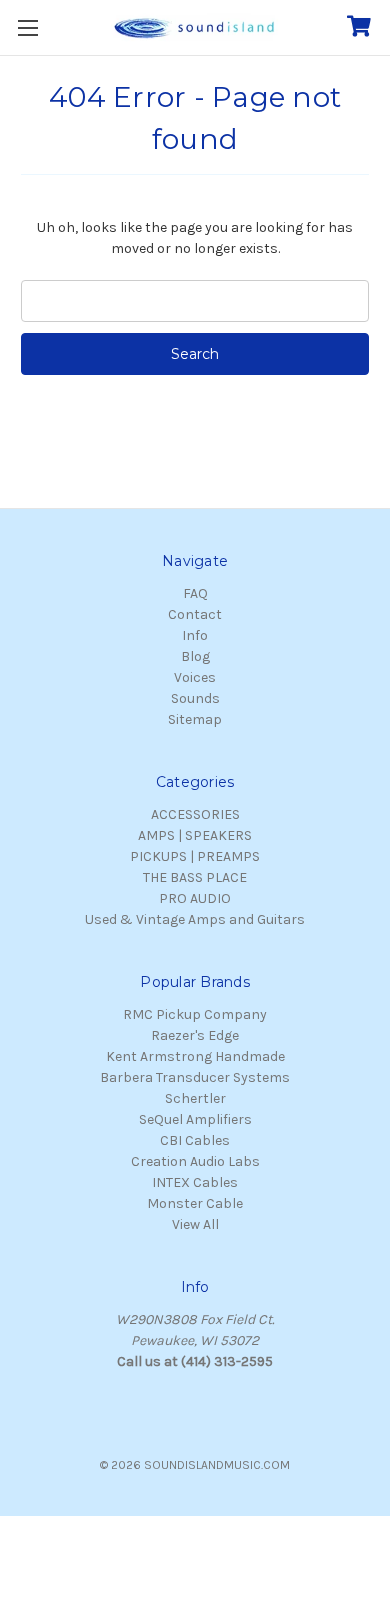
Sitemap (195, 719)
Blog (195, 656)
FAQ (195, 593)
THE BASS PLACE (195, 877)
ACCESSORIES (195, 814)
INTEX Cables (195, 1182)
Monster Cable (195, 1203)
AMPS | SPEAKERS (195, 835)
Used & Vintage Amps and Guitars (195, 919)
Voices (195, 677)
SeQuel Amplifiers (195, 1119)
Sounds (195, 698)
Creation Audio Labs (195, 1161)
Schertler (195, 1098)
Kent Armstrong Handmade (195, 1056)
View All (195, 1224)
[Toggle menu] (27, 27)
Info (195, 635)
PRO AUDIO (195, 898)
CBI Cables (195, 1140)
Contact (195, 614)
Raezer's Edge (195, 1035)
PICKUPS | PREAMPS (195, 856)
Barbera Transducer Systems (195, 1077)
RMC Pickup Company (195, 1014)
